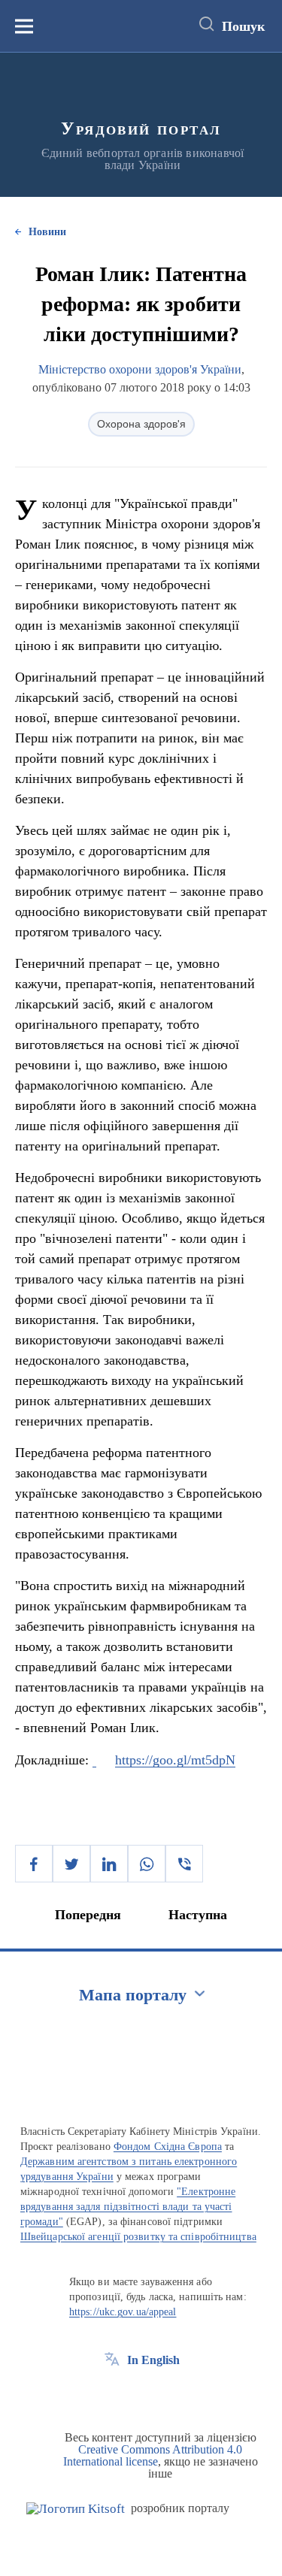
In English (153, 2360)
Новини (47, 232)
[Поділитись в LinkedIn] (109, 1864)
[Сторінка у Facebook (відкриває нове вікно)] (112, 2394)
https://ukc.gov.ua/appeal (123, 2312)
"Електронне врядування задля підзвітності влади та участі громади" (128, 2207)
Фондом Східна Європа (168, 2147)
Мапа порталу (133, 1995)
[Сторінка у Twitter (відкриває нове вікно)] (140, 2394)
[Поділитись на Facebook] (34, 1864)
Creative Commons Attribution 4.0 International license (153, 2455)
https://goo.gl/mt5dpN (175, 1760)
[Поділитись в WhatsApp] (147, 1864)
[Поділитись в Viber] (184, 1864)
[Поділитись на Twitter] (71, 1864)
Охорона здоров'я (141, 424)
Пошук (243, 26)
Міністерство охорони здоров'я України (140, 369)
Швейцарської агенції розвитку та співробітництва (138, 2237)
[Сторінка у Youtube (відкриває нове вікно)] (168, 2394)
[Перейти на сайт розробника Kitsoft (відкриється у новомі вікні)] (76, 2509)
